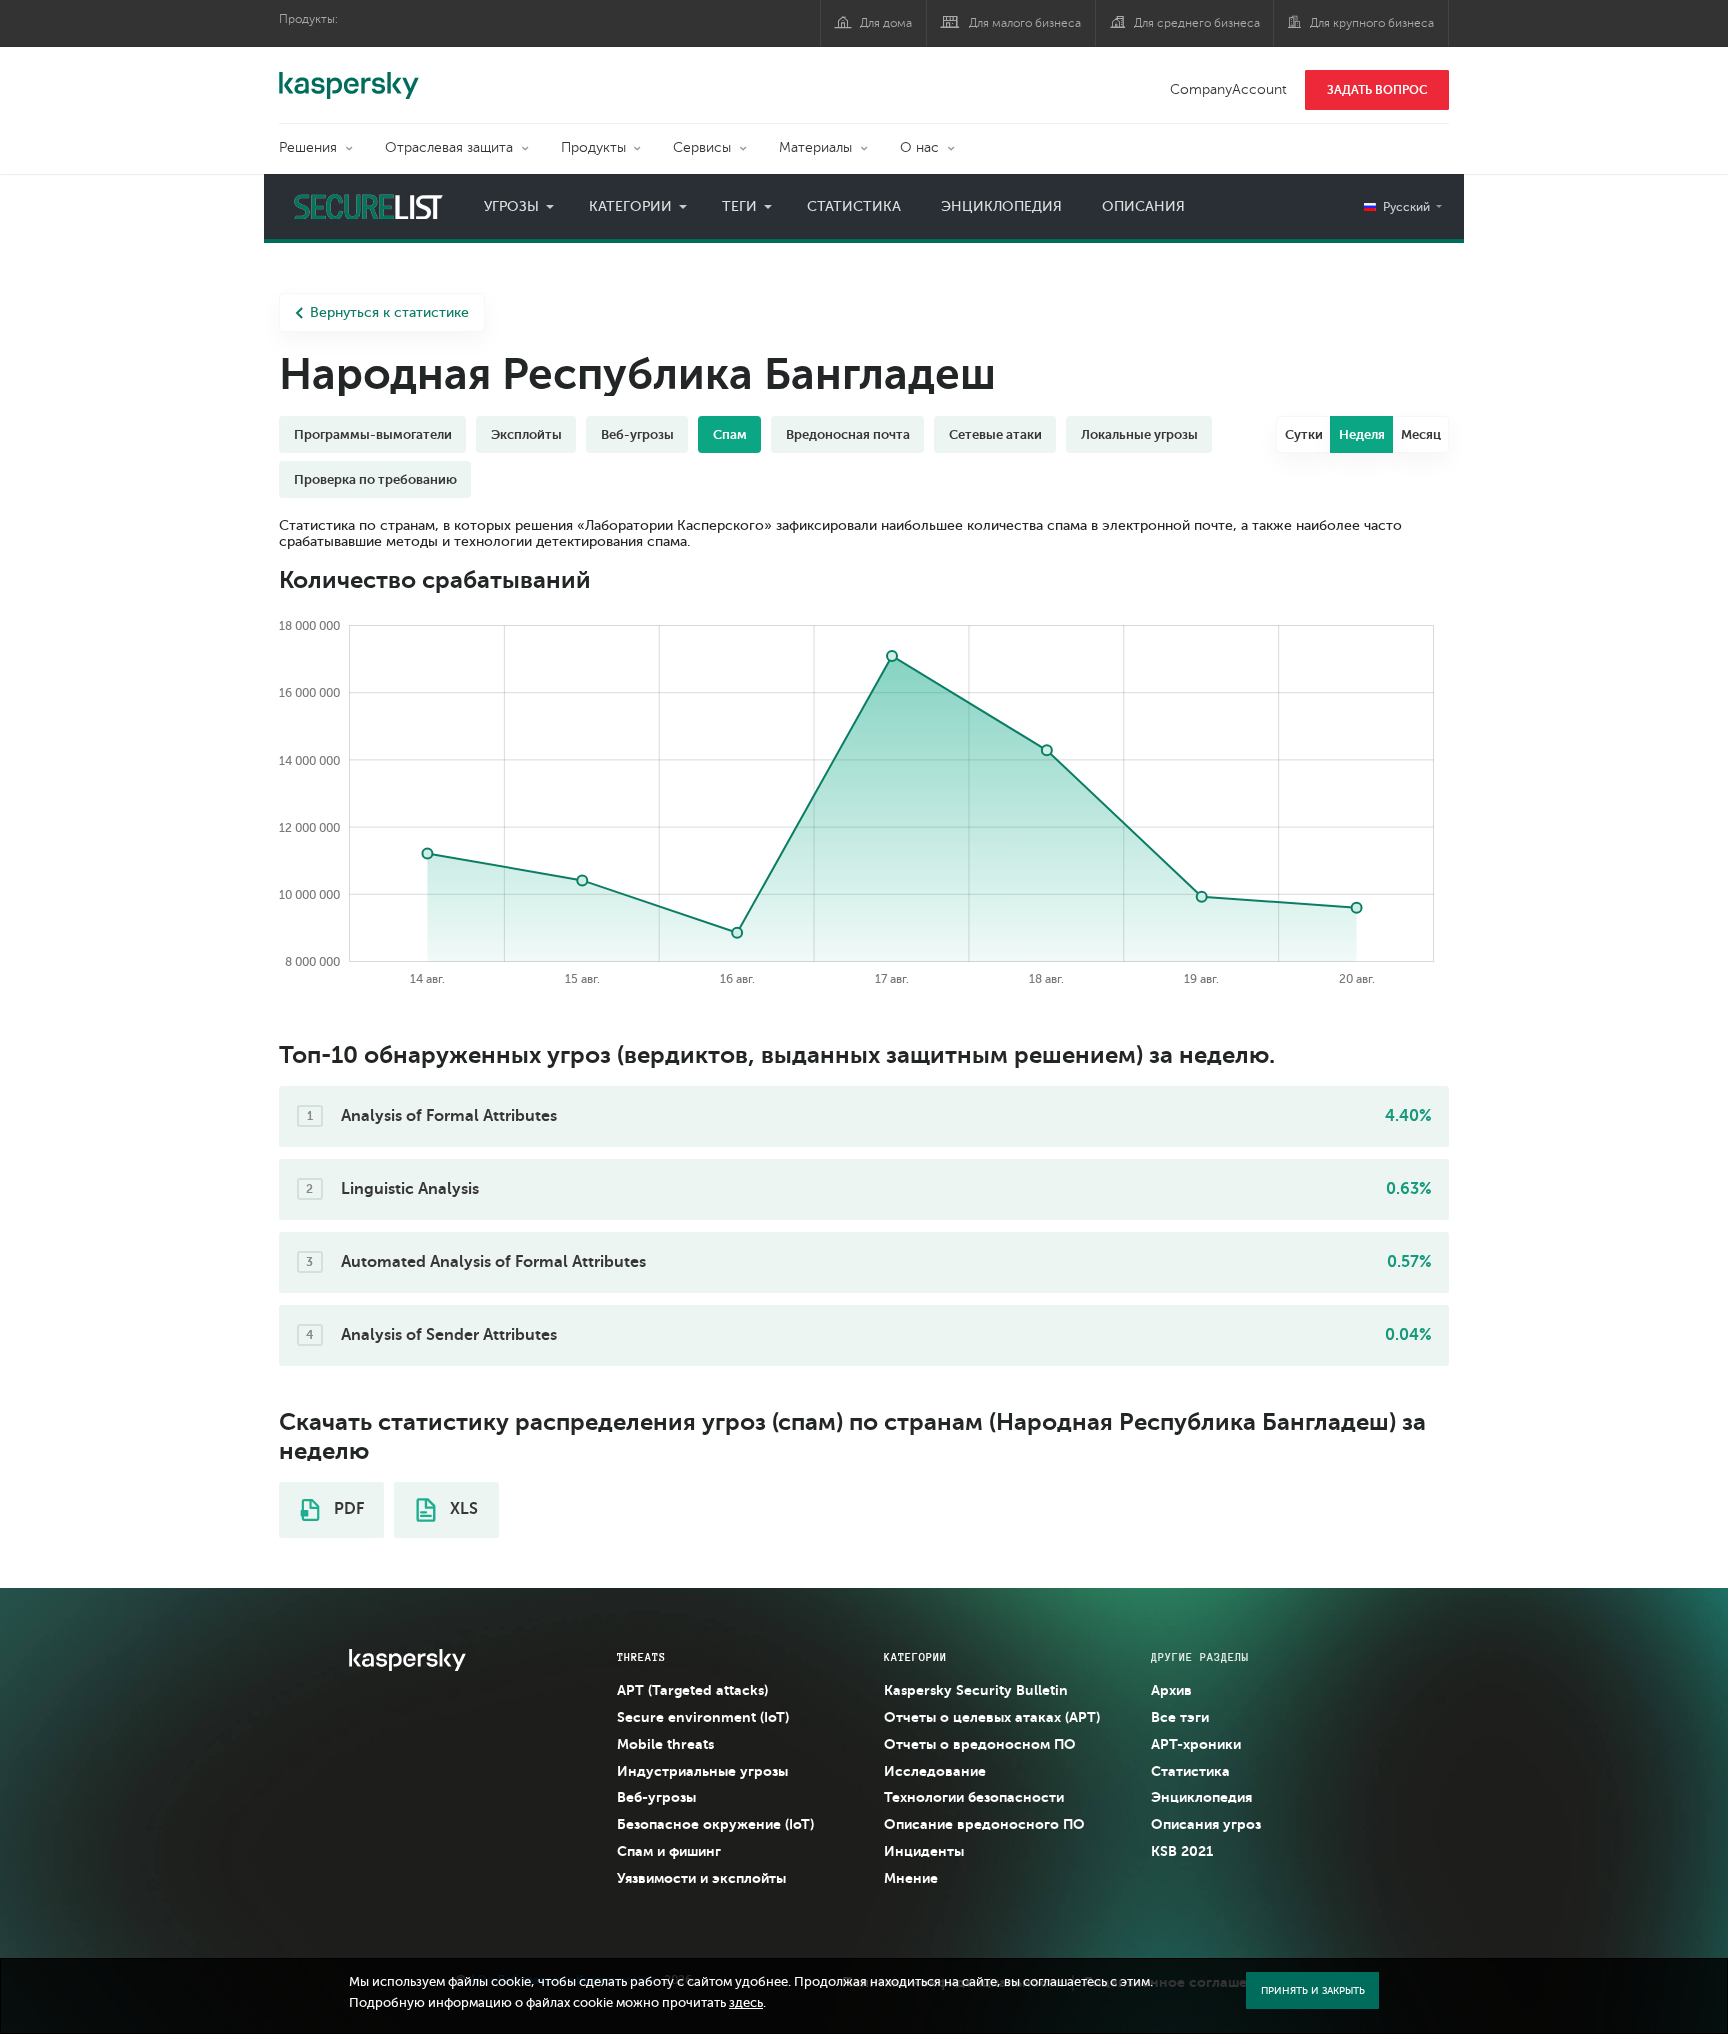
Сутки (1304, 434)
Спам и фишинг (669, 1851)
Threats (641, 1657)
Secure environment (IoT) (703, 1717)
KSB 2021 (1182, 1851)
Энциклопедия (1001, 206)
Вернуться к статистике (389, 312)
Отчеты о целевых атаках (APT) (992, 1717)
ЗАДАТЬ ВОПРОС (1377, 90)
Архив (1171, 1690)
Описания (1143, 206)
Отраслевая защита (449, 147)
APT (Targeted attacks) (692, 1690)
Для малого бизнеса (1025, 23)
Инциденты (924, 1851)
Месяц (1421, 434)
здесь (746, 2003)
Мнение (911, 1878)
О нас (919, 147)
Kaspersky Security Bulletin (976, 1690)
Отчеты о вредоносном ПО (980, 1744)
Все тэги (1180, 1717)
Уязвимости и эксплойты (701, 1878)
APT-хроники (1196, 1744)
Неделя (1362, 434)
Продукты (593, 147)
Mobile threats (665, 1744)
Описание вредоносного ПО (984, 1824)
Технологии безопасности (974, 1797)
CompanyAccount (1228, 89)
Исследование (935, 1771)
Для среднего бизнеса (1197, 23)
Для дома (886, 23)
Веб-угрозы (656, 1797)
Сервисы (702, 147)
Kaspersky (349, 75)
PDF (347, 1509)
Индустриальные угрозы (702, 1771)
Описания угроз (1206, 1824)
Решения (308, 147)
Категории (630, 206)
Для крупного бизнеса (1372, 23)
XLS (462, 1509)
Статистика (854, 206)
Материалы (815, 147)
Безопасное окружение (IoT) (715, 1824)
